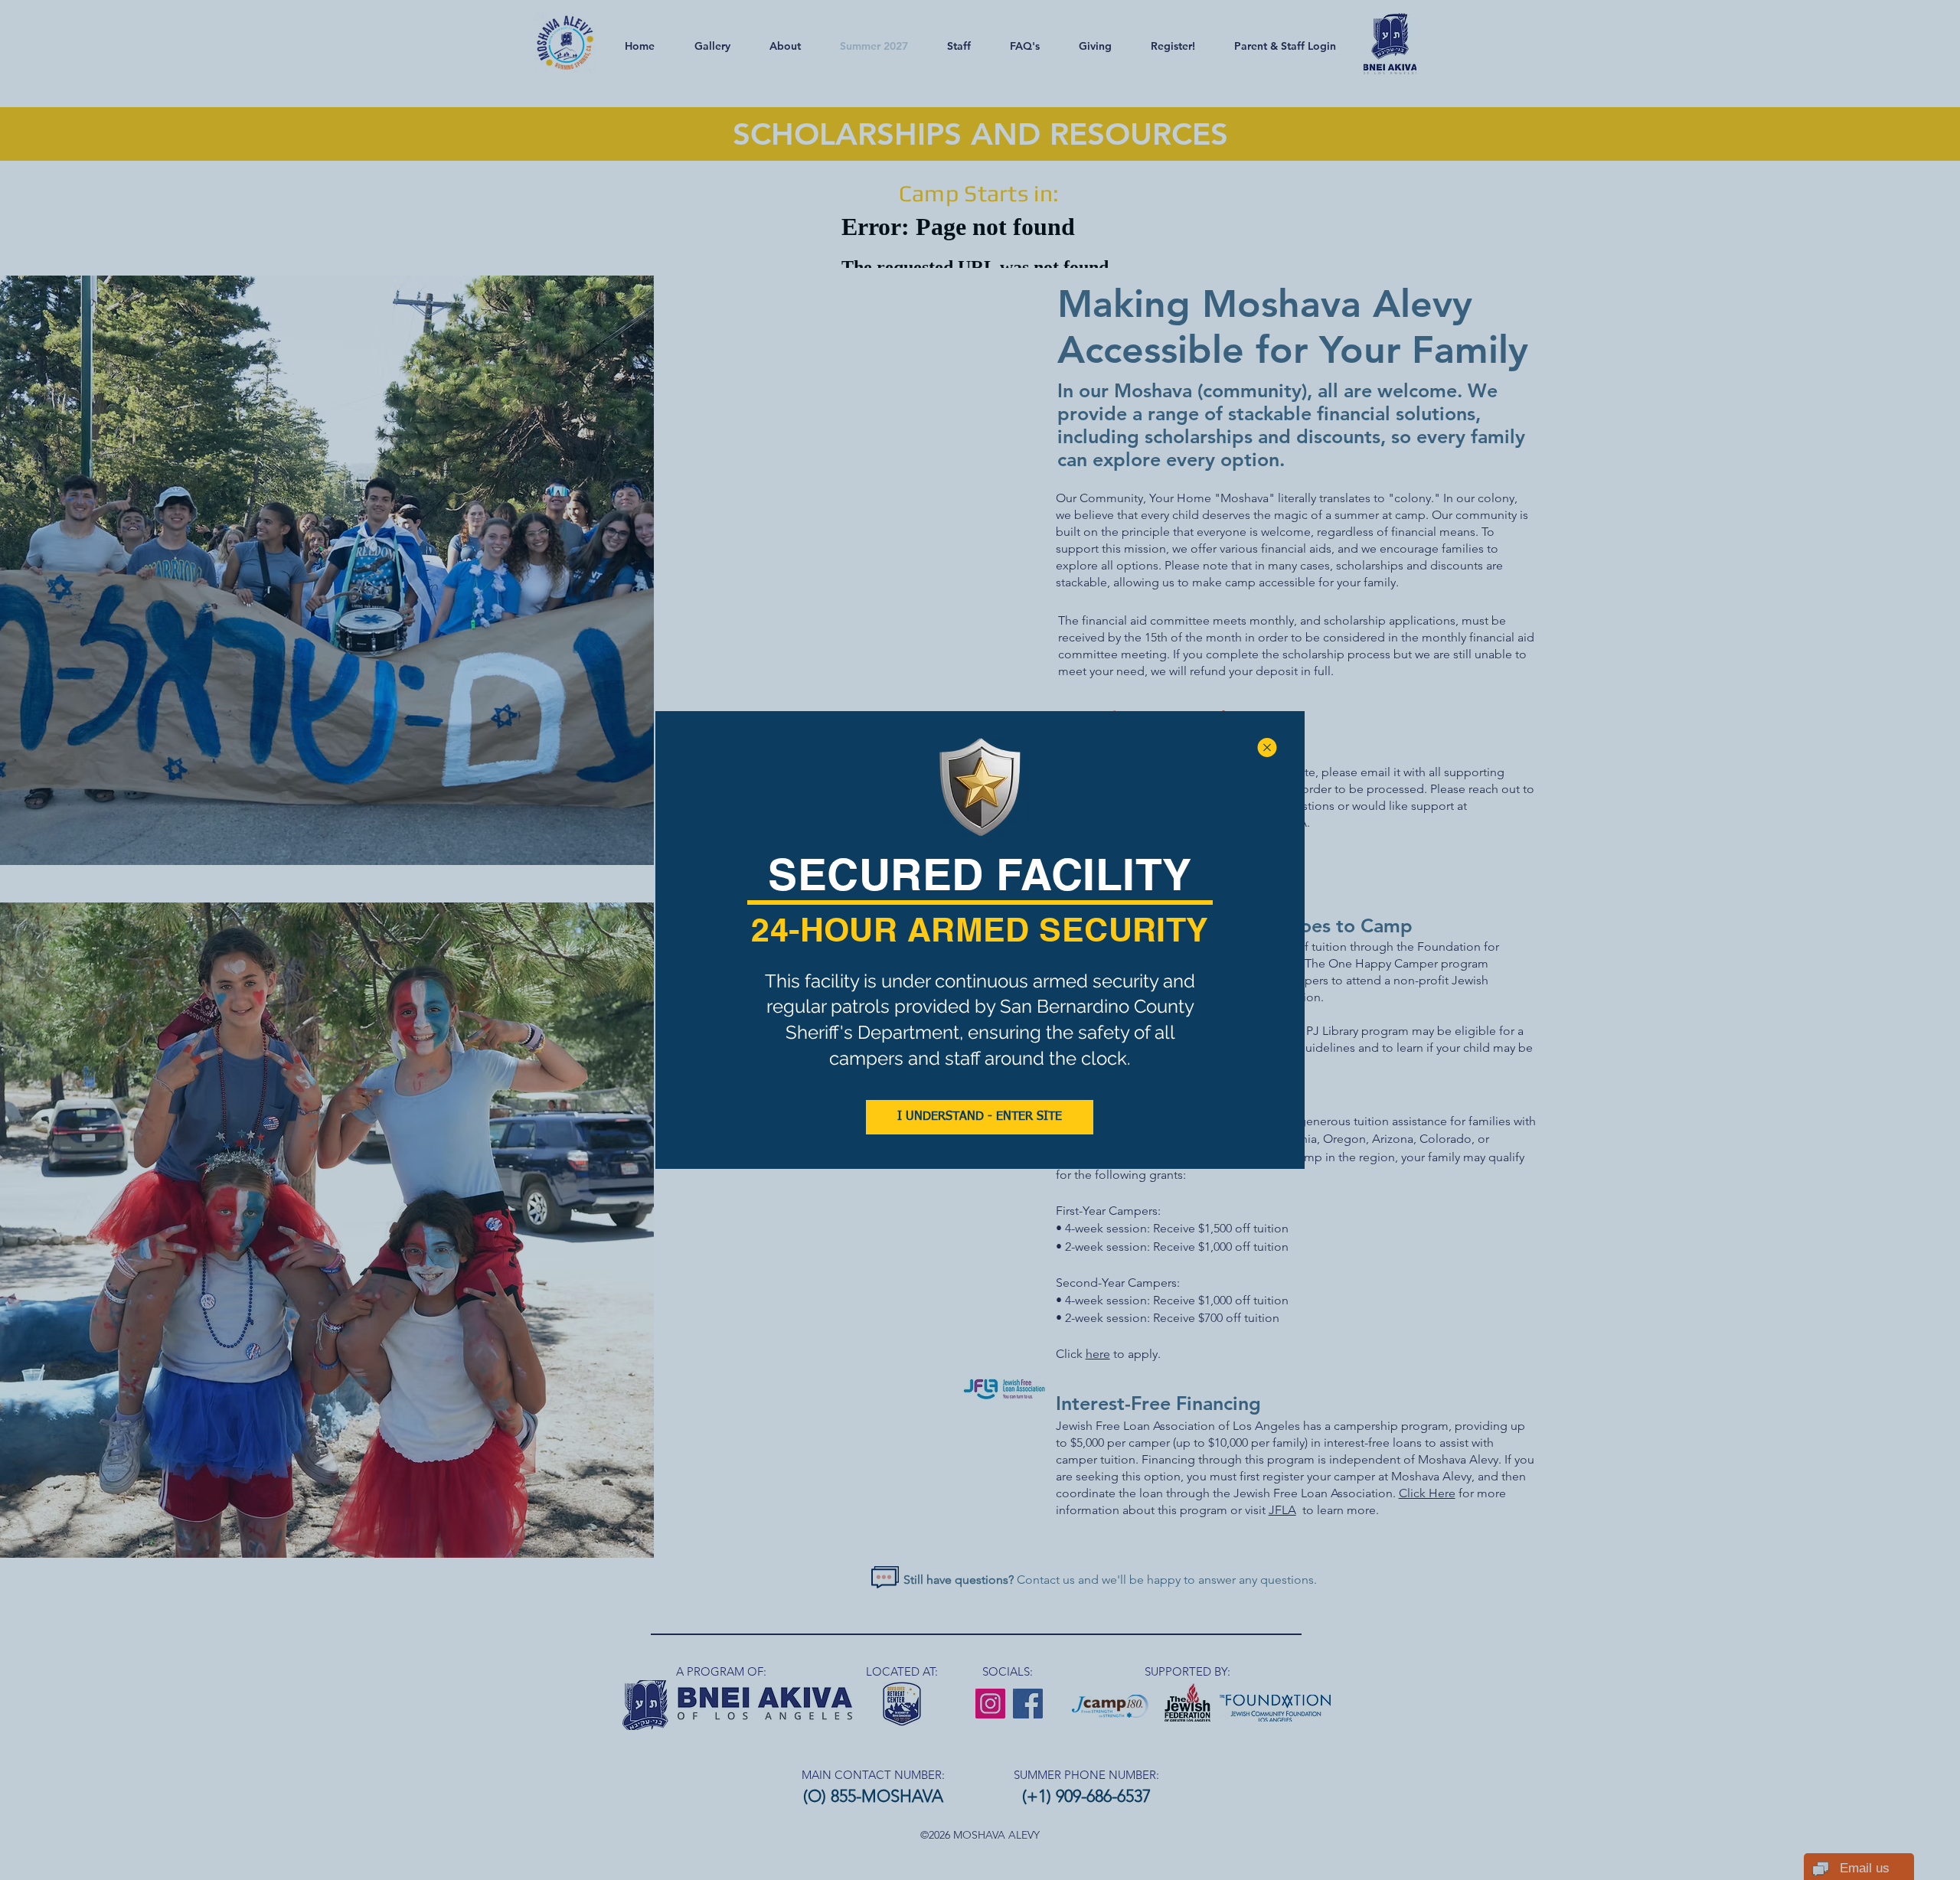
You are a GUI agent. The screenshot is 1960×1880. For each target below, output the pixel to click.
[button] (1267, 747)
